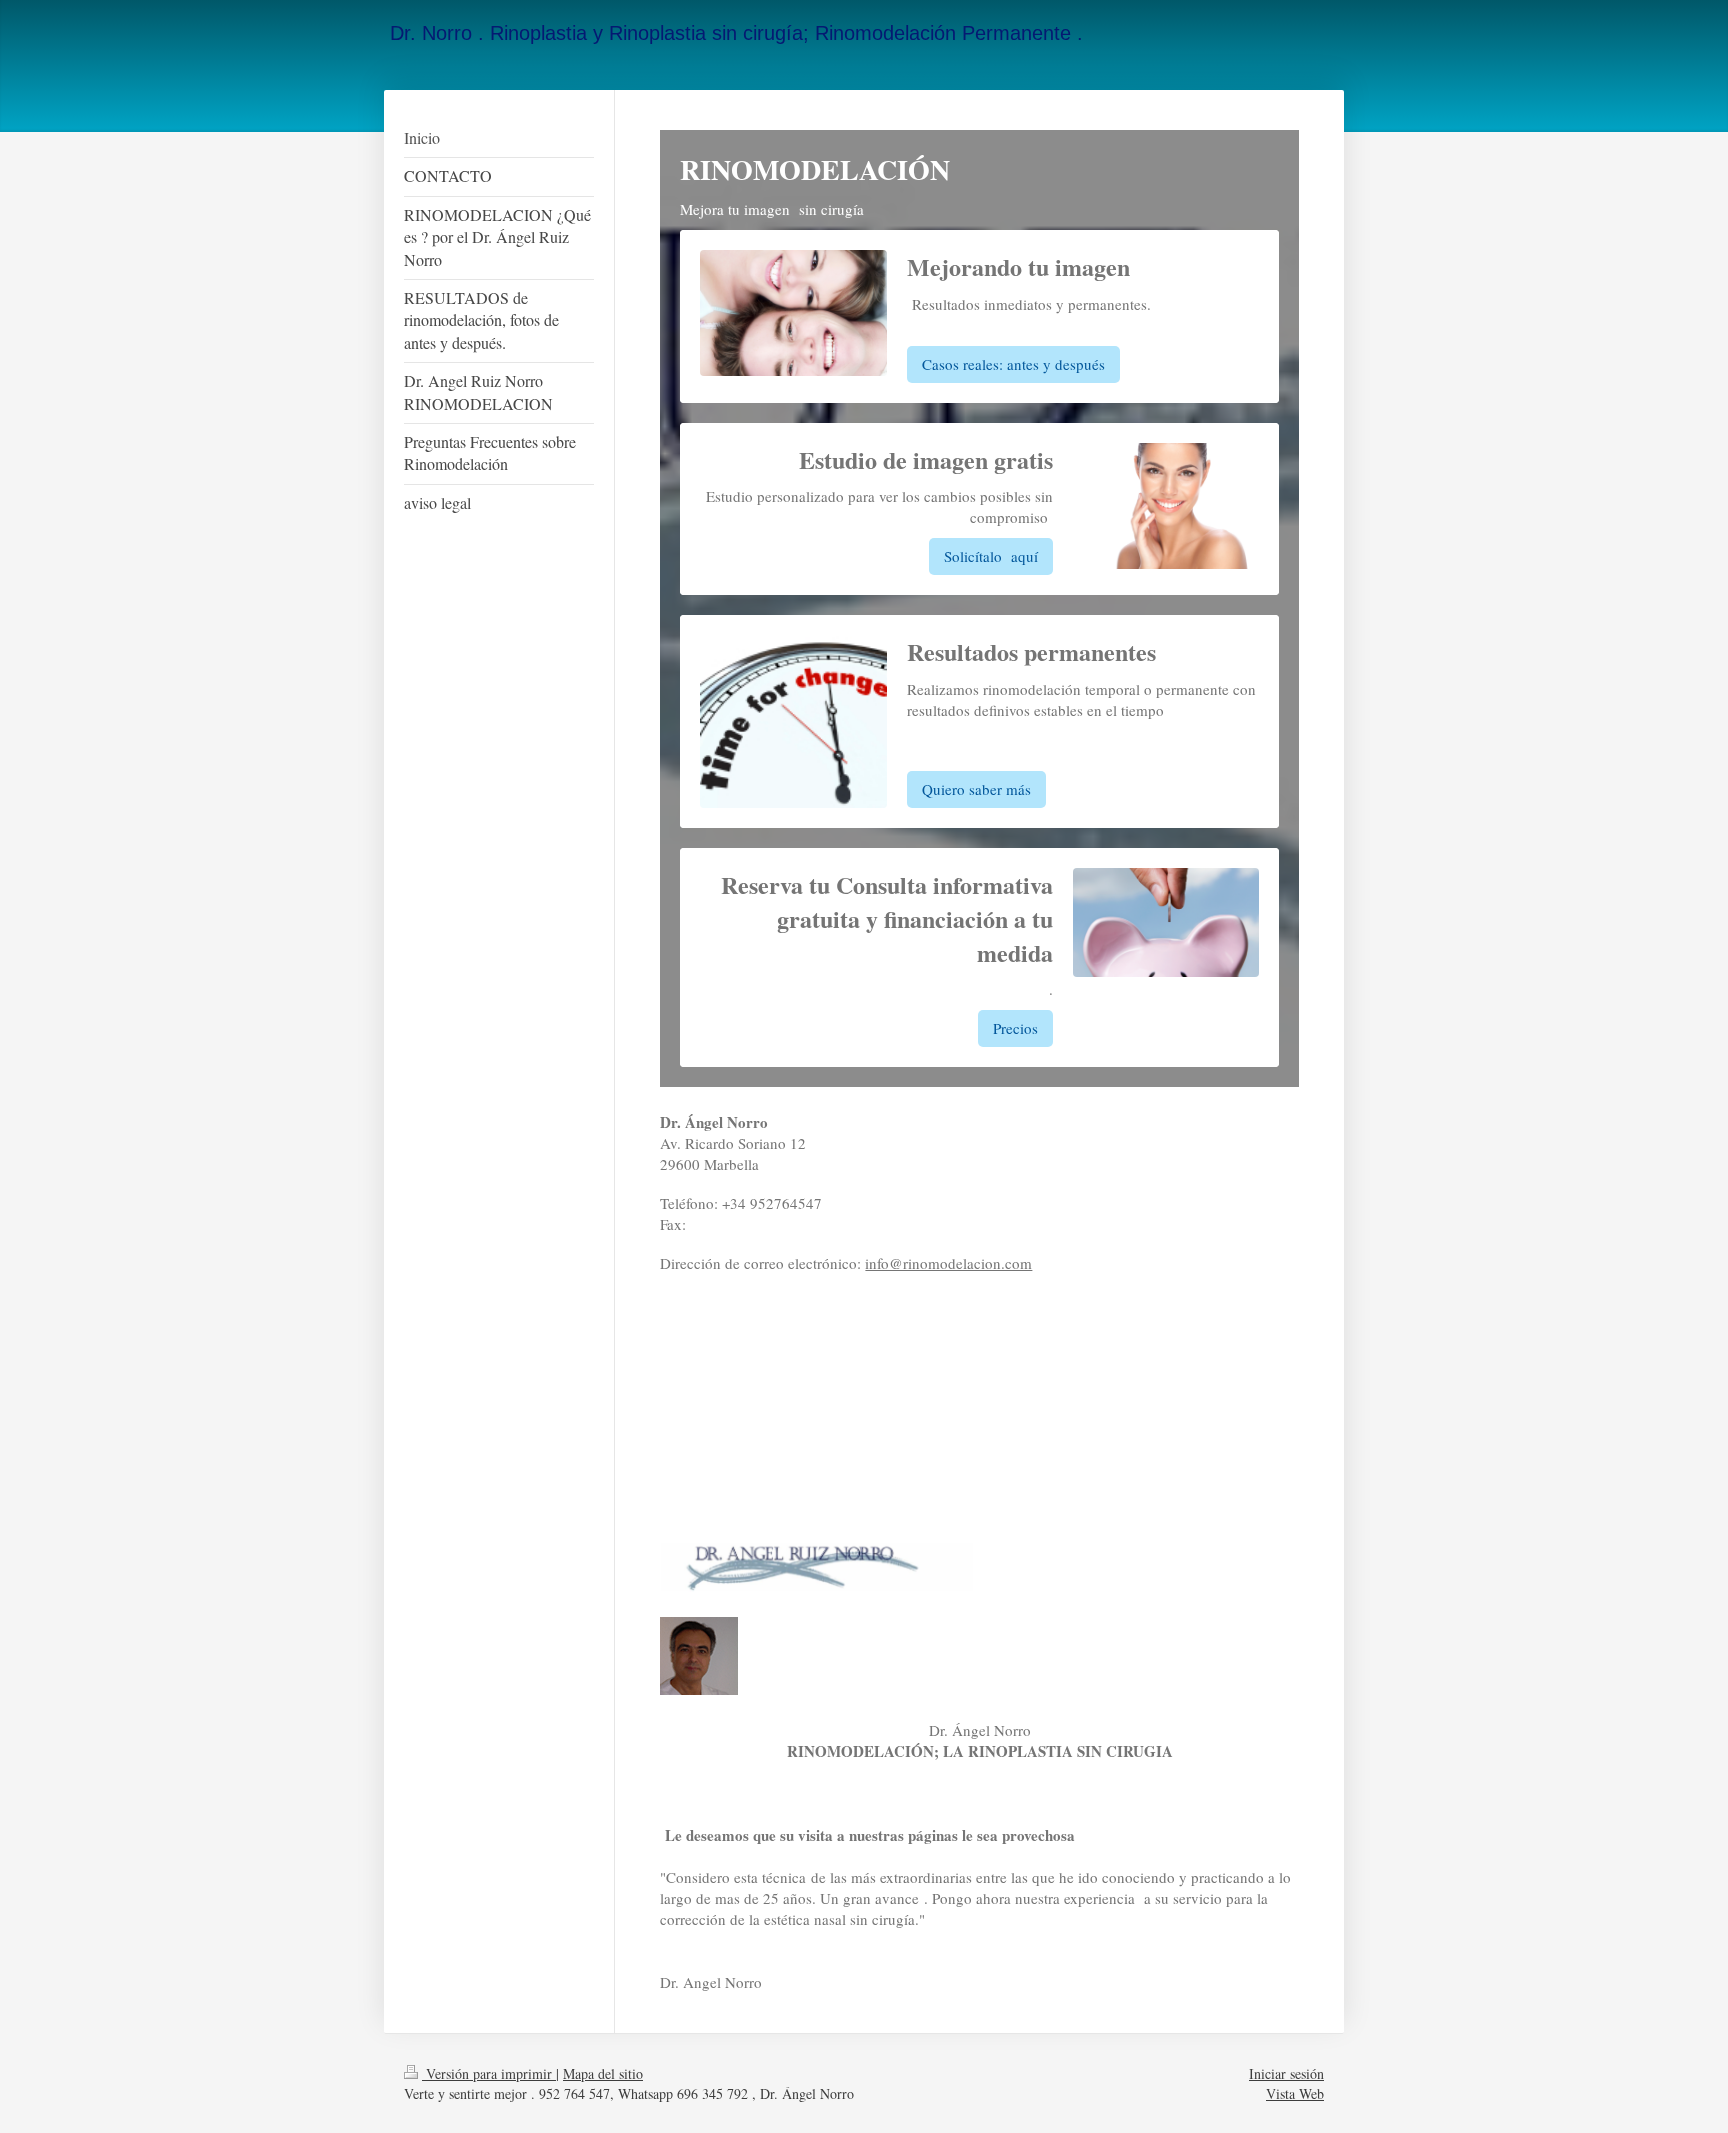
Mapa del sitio (603, 2073)
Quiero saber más (976, 789)
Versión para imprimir (489, 2073)
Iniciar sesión (1286, 2073)
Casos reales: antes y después (1013, 364)
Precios (1015, 1028)
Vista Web (1295, 2093)
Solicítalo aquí (991, 556)
